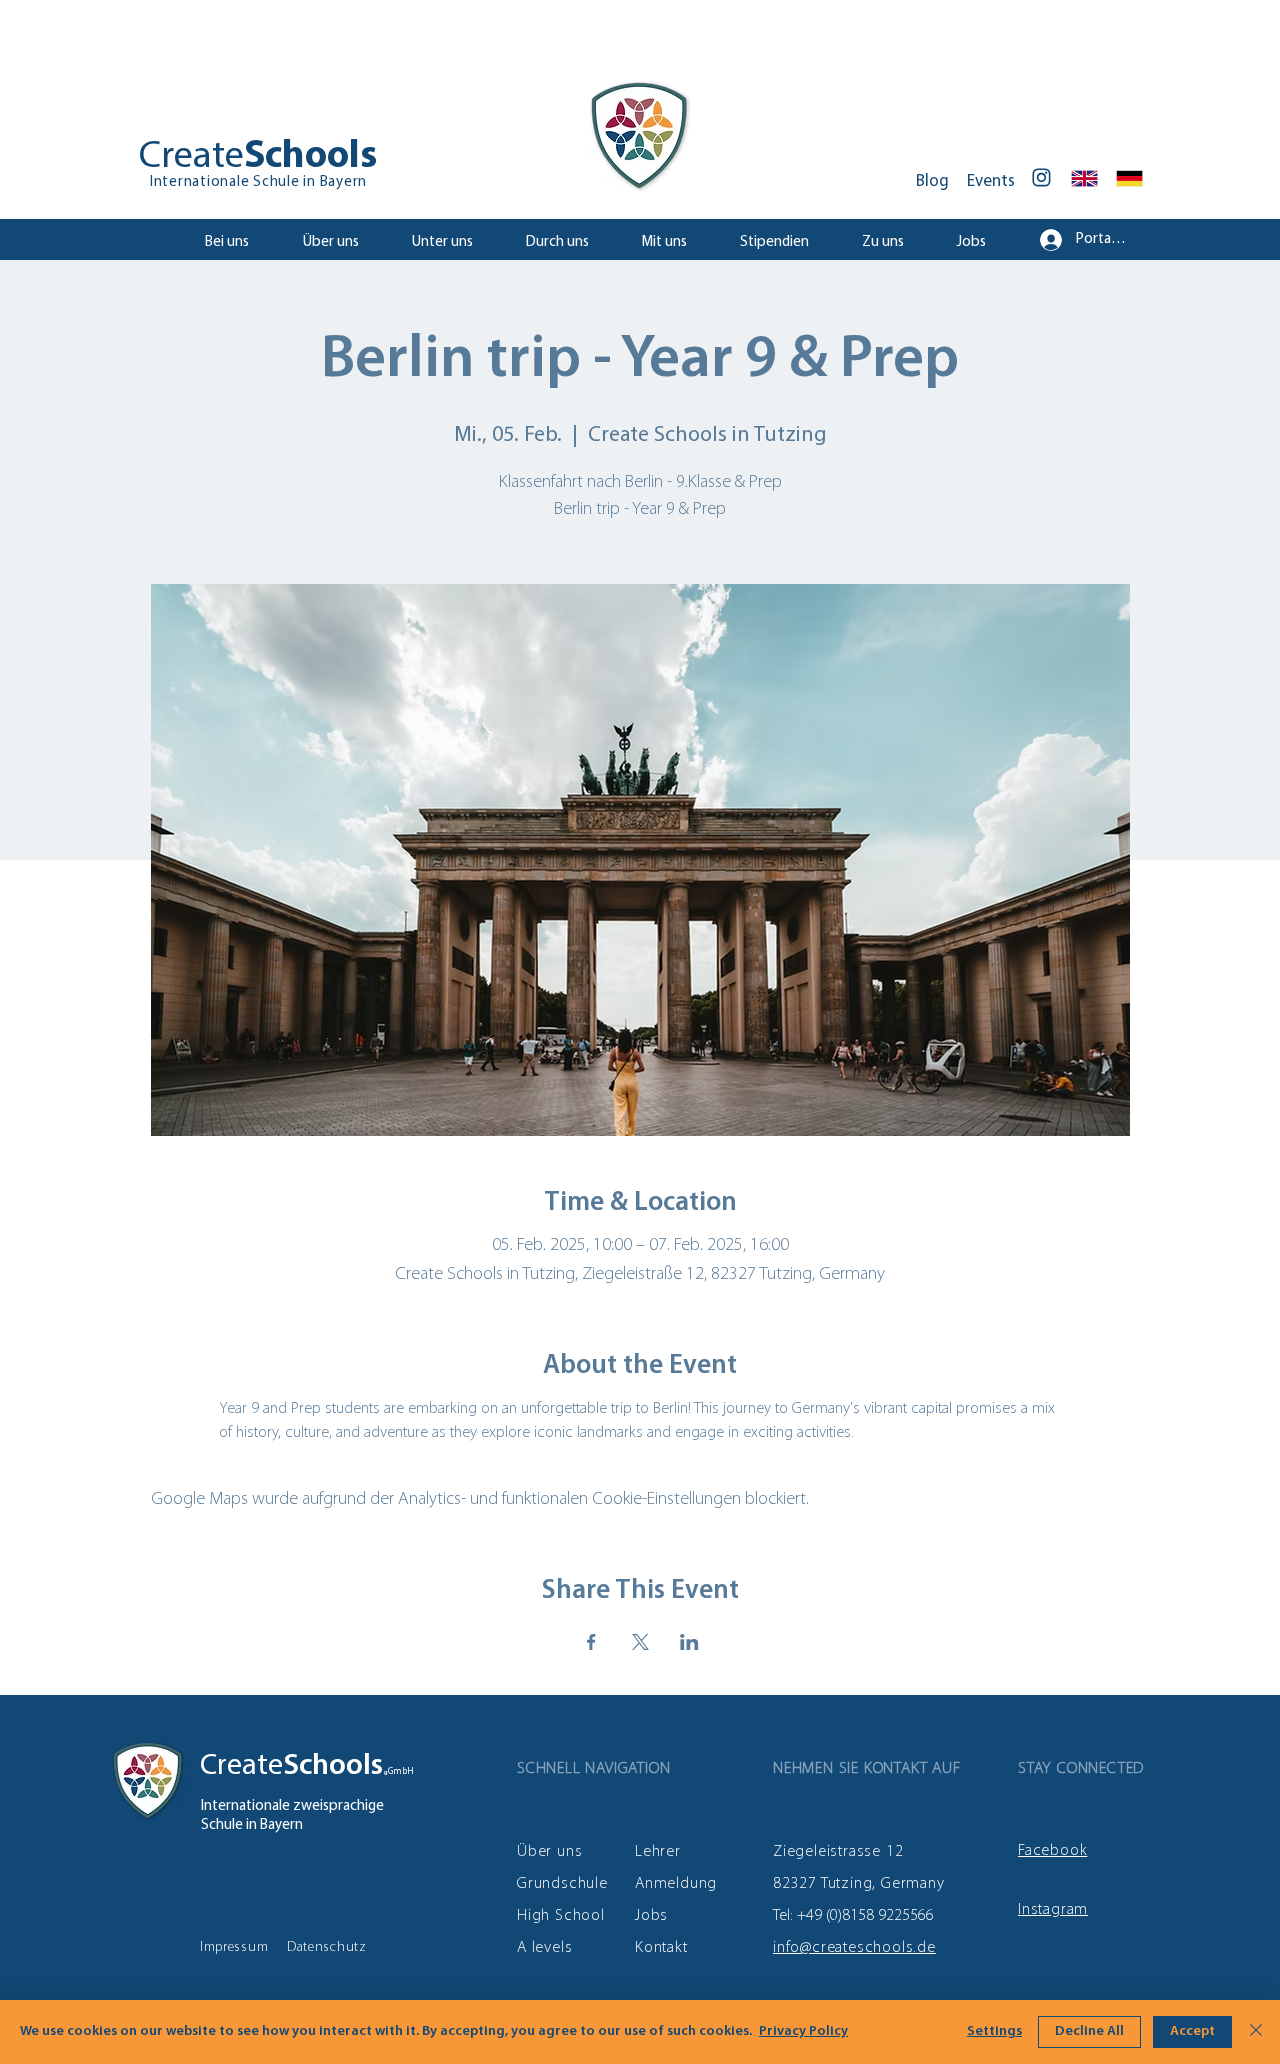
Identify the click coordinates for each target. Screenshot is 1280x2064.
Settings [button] (994, 2031)
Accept (1192, 2031)
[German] (1129, 178)
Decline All (1089, 2031)
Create (241, 1766)
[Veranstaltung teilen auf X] (640, 1642)
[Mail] (1041, 177)
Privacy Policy (803, 2031)
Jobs (651, 1916)
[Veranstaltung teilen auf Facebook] (591, 1642)
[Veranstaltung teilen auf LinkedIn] (689, 1642)
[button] (454, 243)
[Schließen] (1256, 2032)
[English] (1085, 178)
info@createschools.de (854, 1948)
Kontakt (661, 1948)
